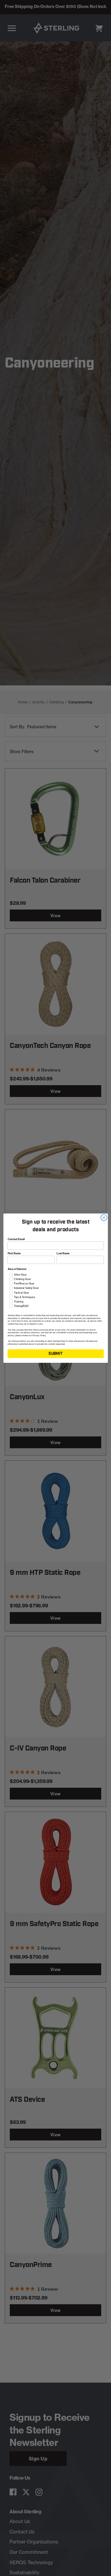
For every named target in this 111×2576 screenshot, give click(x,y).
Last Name (63, 1253)
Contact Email (16, 1239)
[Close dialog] (104, 1217)
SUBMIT (55, 1353)
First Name (14, 1253)
